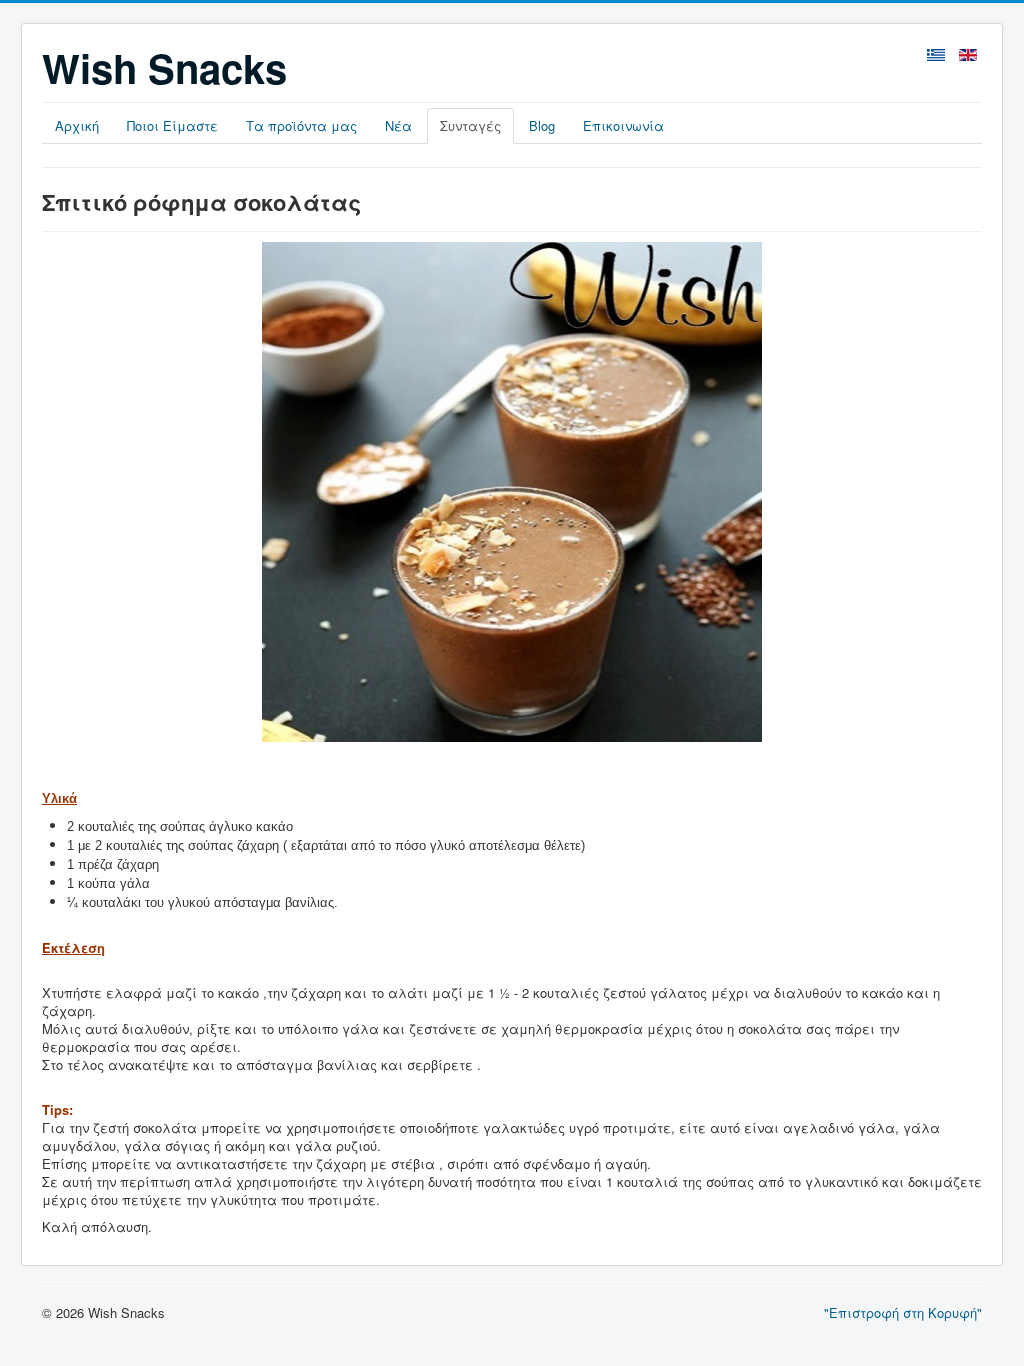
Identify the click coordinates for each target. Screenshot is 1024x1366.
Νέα (398, 125)
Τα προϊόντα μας (301, 125)
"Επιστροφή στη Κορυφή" (903, 1312)
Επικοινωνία (623, 125)
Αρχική (77, 125)
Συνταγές (470, 125)
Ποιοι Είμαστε (172, 125)
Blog (542, 125)
